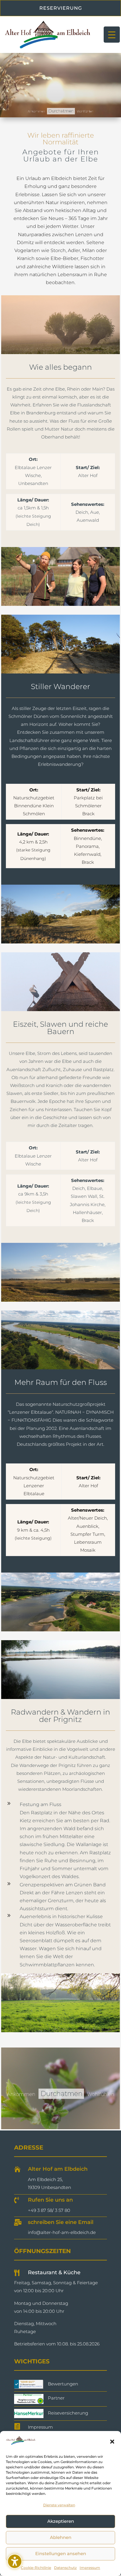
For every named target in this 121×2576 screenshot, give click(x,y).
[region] (60, 85)
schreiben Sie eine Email (61, 2222)
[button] (112, 2442)
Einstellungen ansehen (61, 2554)
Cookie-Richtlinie (36, 2568)
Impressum (90, 2568)
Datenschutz (65, 2568)
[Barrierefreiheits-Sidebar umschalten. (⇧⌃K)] (15, 2561)
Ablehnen (61, 2537)
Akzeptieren (61, 2521)
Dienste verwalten (59, 2505)
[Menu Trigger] (112, 35)
